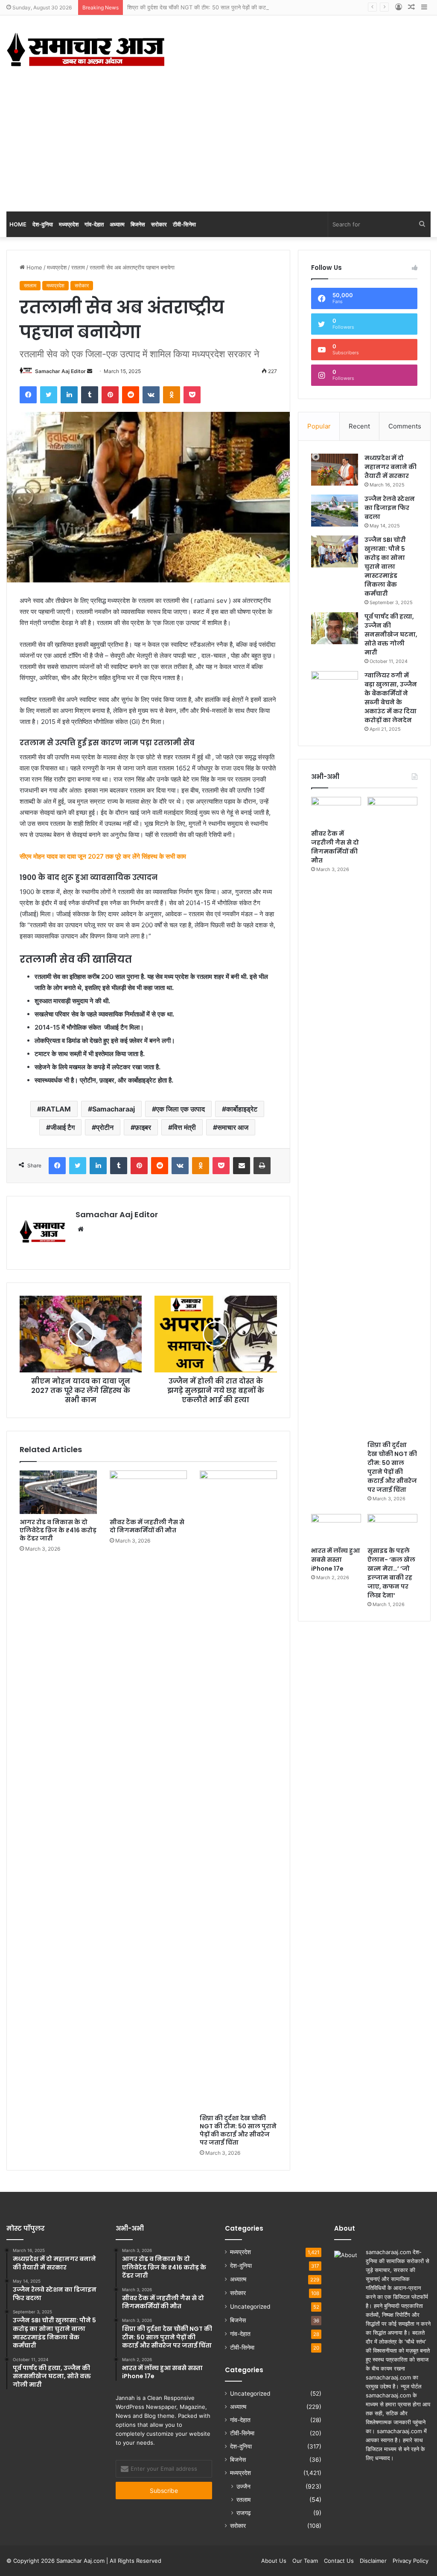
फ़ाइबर (143, 1127)
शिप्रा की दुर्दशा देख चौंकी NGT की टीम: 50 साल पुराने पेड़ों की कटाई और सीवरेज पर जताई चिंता (226, 7)
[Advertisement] (218, 148)
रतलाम (78, 267)
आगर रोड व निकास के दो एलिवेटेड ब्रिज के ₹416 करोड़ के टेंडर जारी (58, 1530)
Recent (359, 426)
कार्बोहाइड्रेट (242, 1109)
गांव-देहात (94, 224)
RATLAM (56, 1109)
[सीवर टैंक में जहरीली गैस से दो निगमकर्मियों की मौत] (148, 1492)
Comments (405, 426)
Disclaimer (373, 2561)
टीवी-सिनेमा (184, 224)
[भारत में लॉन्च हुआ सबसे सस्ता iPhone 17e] (336, 1528)
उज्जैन (243, 2486)
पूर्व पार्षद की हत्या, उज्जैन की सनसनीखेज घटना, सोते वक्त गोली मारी (391, 634)
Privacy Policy (411, 2561)
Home (18, 224)
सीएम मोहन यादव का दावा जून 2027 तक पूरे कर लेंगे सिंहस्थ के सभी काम (103, 856)
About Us (274, 2561)
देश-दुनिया (43, 224)
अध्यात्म (117, 224)
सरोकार (159, 224)
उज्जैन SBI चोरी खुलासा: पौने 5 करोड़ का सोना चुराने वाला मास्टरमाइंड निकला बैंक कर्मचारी (385, 567)
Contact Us (339, 2561)
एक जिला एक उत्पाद (181, 1109)
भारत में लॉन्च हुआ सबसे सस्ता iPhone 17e (335, 1560)
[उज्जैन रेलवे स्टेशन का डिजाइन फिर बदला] (335, 511)
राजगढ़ (244, 2513)
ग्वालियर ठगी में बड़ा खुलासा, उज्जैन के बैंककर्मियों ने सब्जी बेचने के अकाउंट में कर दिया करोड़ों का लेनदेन (391, 698)
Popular (319, 426)
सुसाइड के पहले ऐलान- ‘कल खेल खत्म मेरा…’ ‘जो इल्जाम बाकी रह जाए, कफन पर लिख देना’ (391, 1573)
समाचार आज (233, 1127)
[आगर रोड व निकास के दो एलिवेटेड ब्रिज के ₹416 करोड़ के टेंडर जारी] (58, 1492)
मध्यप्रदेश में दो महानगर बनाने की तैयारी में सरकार (390, 467)
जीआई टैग (63, 1127)
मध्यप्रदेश (69, 224)
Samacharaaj (114, 1109)
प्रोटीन (105, 1127)
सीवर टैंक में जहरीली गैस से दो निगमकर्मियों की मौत (147, 1526)
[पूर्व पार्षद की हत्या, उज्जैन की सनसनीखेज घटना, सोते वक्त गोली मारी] (335, 628)
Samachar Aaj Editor (60, 371)
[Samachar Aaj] (85, 49)
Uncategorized (250, 2307)
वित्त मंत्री (184, 1127)
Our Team (305, 2561)
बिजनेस (138, 224)
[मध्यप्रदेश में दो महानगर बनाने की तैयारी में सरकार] (335, 470)
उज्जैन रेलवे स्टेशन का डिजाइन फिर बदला (390, 508)
